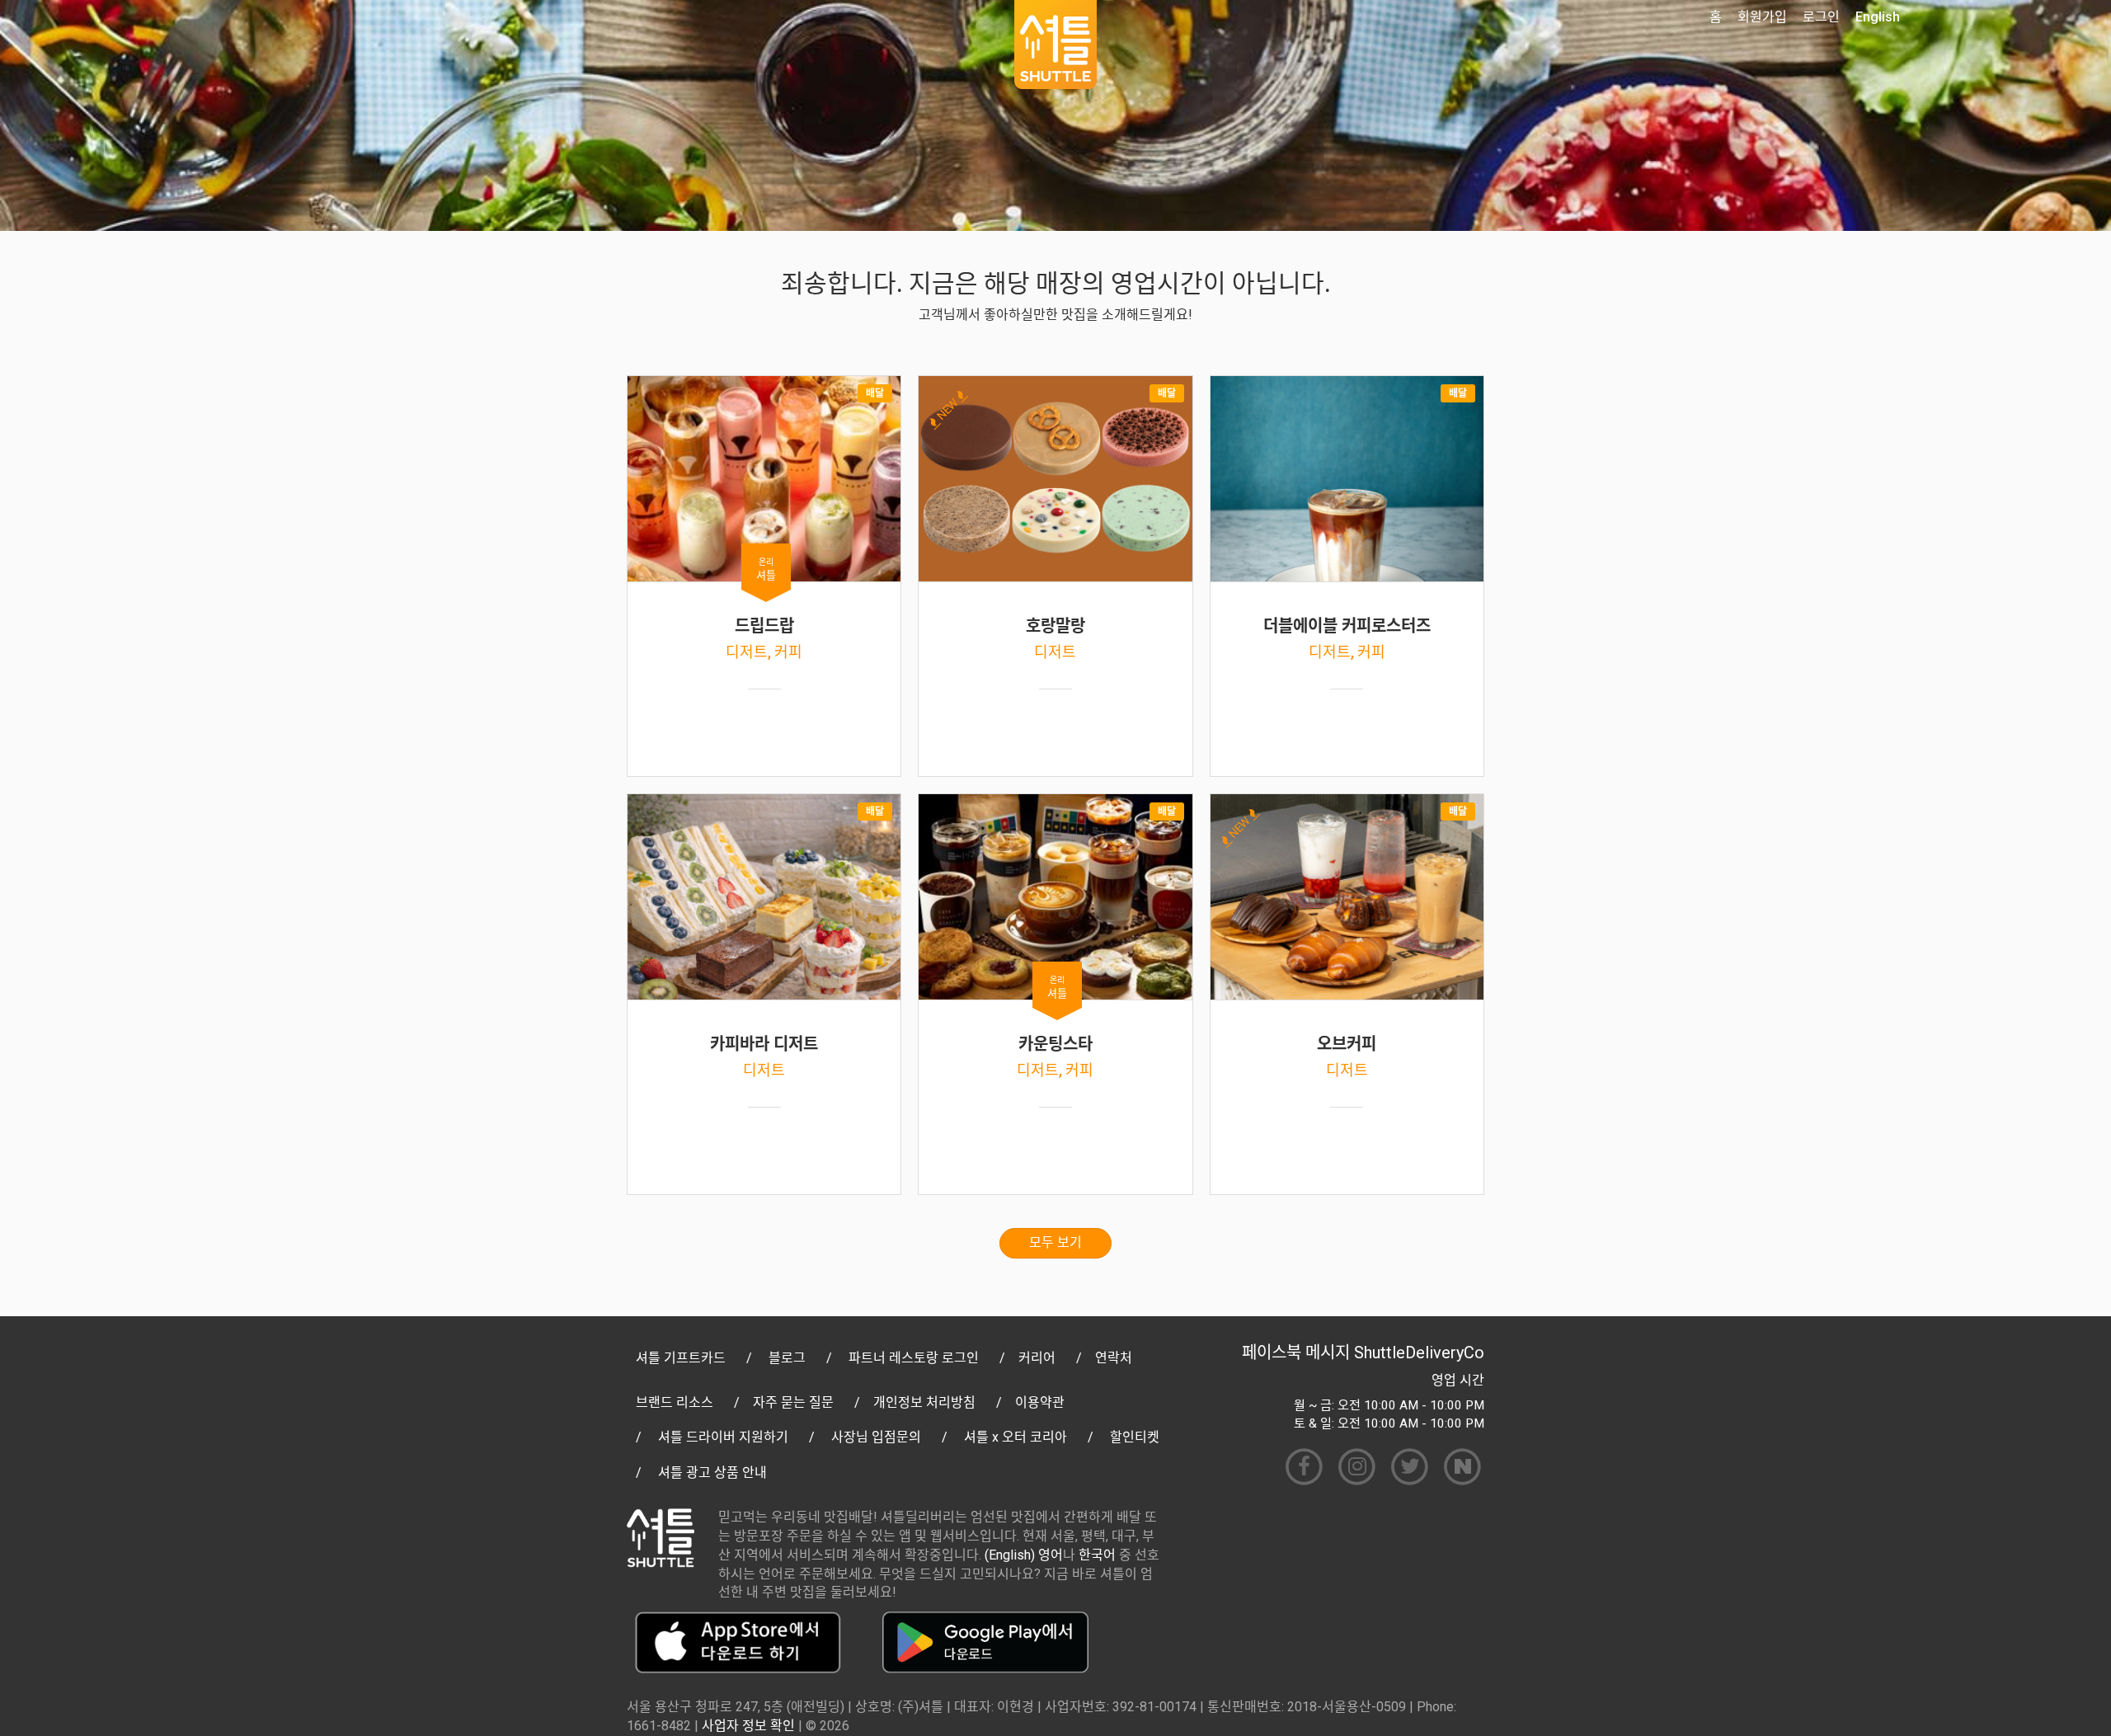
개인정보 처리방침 (924, 1402)
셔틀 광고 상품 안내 (712, 1473)
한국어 (1097, 1555)
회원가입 (1762, 17)
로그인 (1821, 17)
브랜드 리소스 (675, 1402)
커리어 (1037, 1358)
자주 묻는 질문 (793, 1402)
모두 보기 (1055, 1242)
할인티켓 (1135, 1437)
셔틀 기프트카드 (681, 1358)
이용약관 (1040, 1402)
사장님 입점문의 (876, 1437)
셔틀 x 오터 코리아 (1016, 1437)
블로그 (787, 1358)
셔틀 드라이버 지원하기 (723, 1437)
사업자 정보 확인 (748, 1726)
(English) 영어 (1024, 1555)
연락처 (1114, 1358)
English (1878, 17)
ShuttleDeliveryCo (1419, 1353)
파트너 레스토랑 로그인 (914, 1358)
